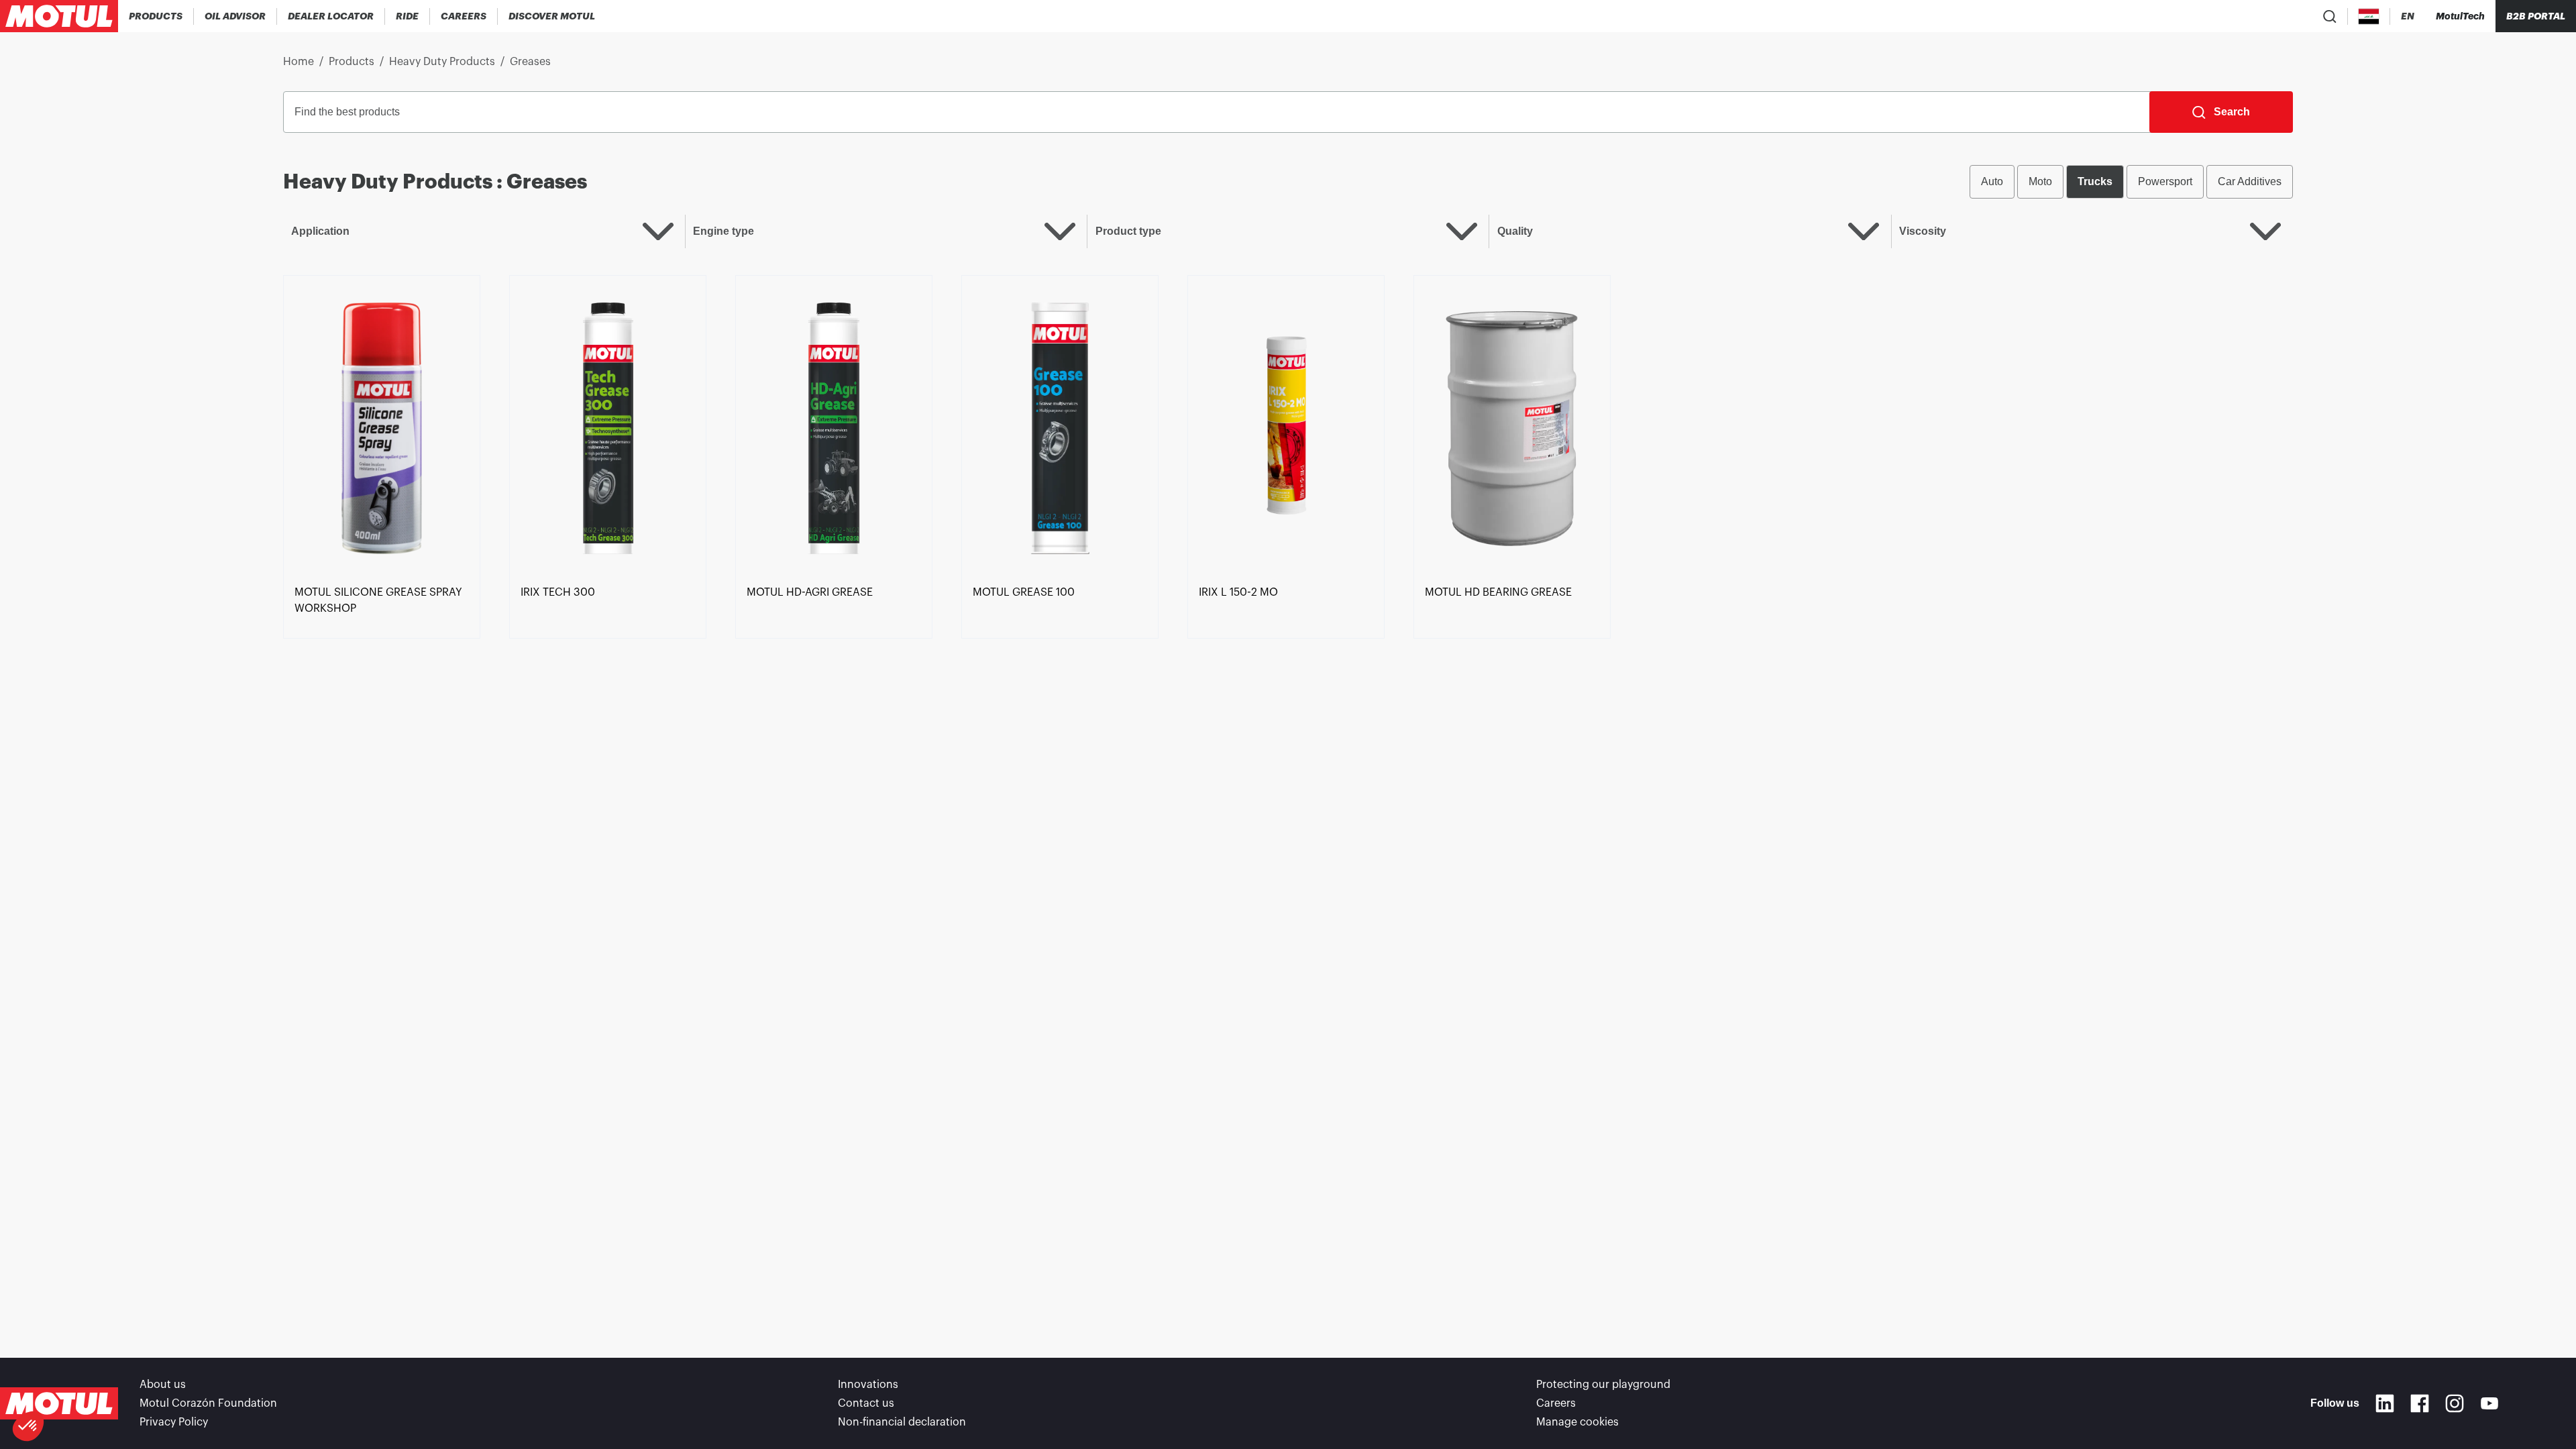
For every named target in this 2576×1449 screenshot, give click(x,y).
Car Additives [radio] (2250, 181)
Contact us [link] (866, 1403)
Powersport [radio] (2165, 181)
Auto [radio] (1992, 181)
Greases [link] (530, 62)
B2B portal (2536, 16)
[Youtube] (2489, 1403)
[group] (2131, 182)
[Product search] (2330, 16)
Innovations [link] (868, 1385)
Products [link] (352, 62)
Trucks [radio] (2095, 181)
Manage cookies (1577, 1422)
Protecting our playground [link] (1603, 1385)
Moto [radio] (2040, 181)
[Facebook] (2420, 1403)
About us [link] (163, 1385)
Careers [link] (1556, 1403)
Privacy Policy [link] (174, 1422)
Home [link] (299, 62)
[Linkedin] (2385, 1403)
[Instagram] (2455, 1403)
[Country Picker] (2369, 16)
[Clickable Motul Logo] (59, 16)
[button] (28, 1426)
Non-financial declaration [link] (902, 1422)
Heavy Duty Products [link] (442, 62)
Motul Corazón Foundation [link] (208, 1403)
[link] (408, 16)
